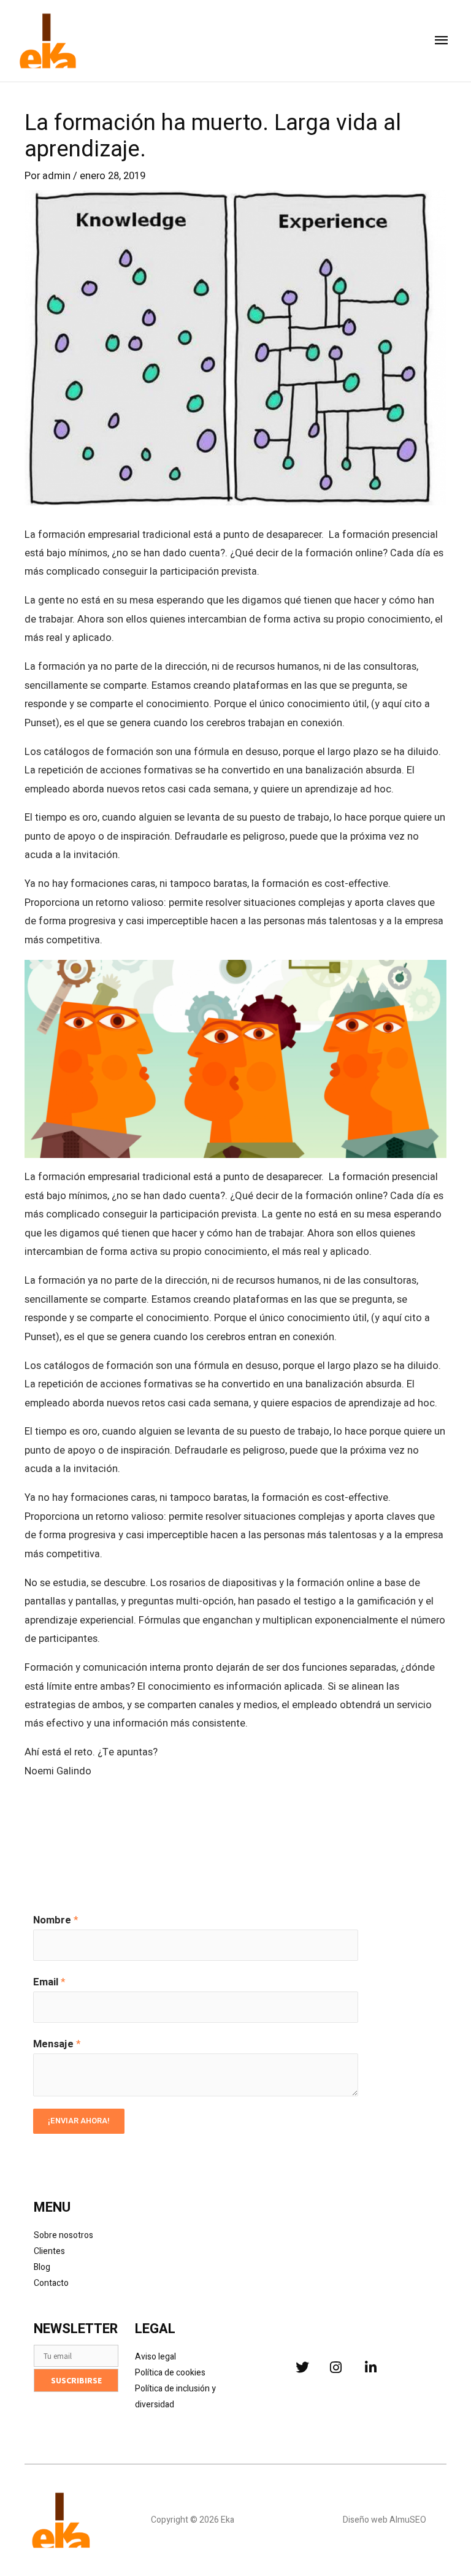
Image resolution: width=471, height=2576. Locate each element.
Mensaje (57, 2044)
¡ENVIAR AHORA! (79, 2121)
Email (49, 1982)
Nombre (56, 1920)
